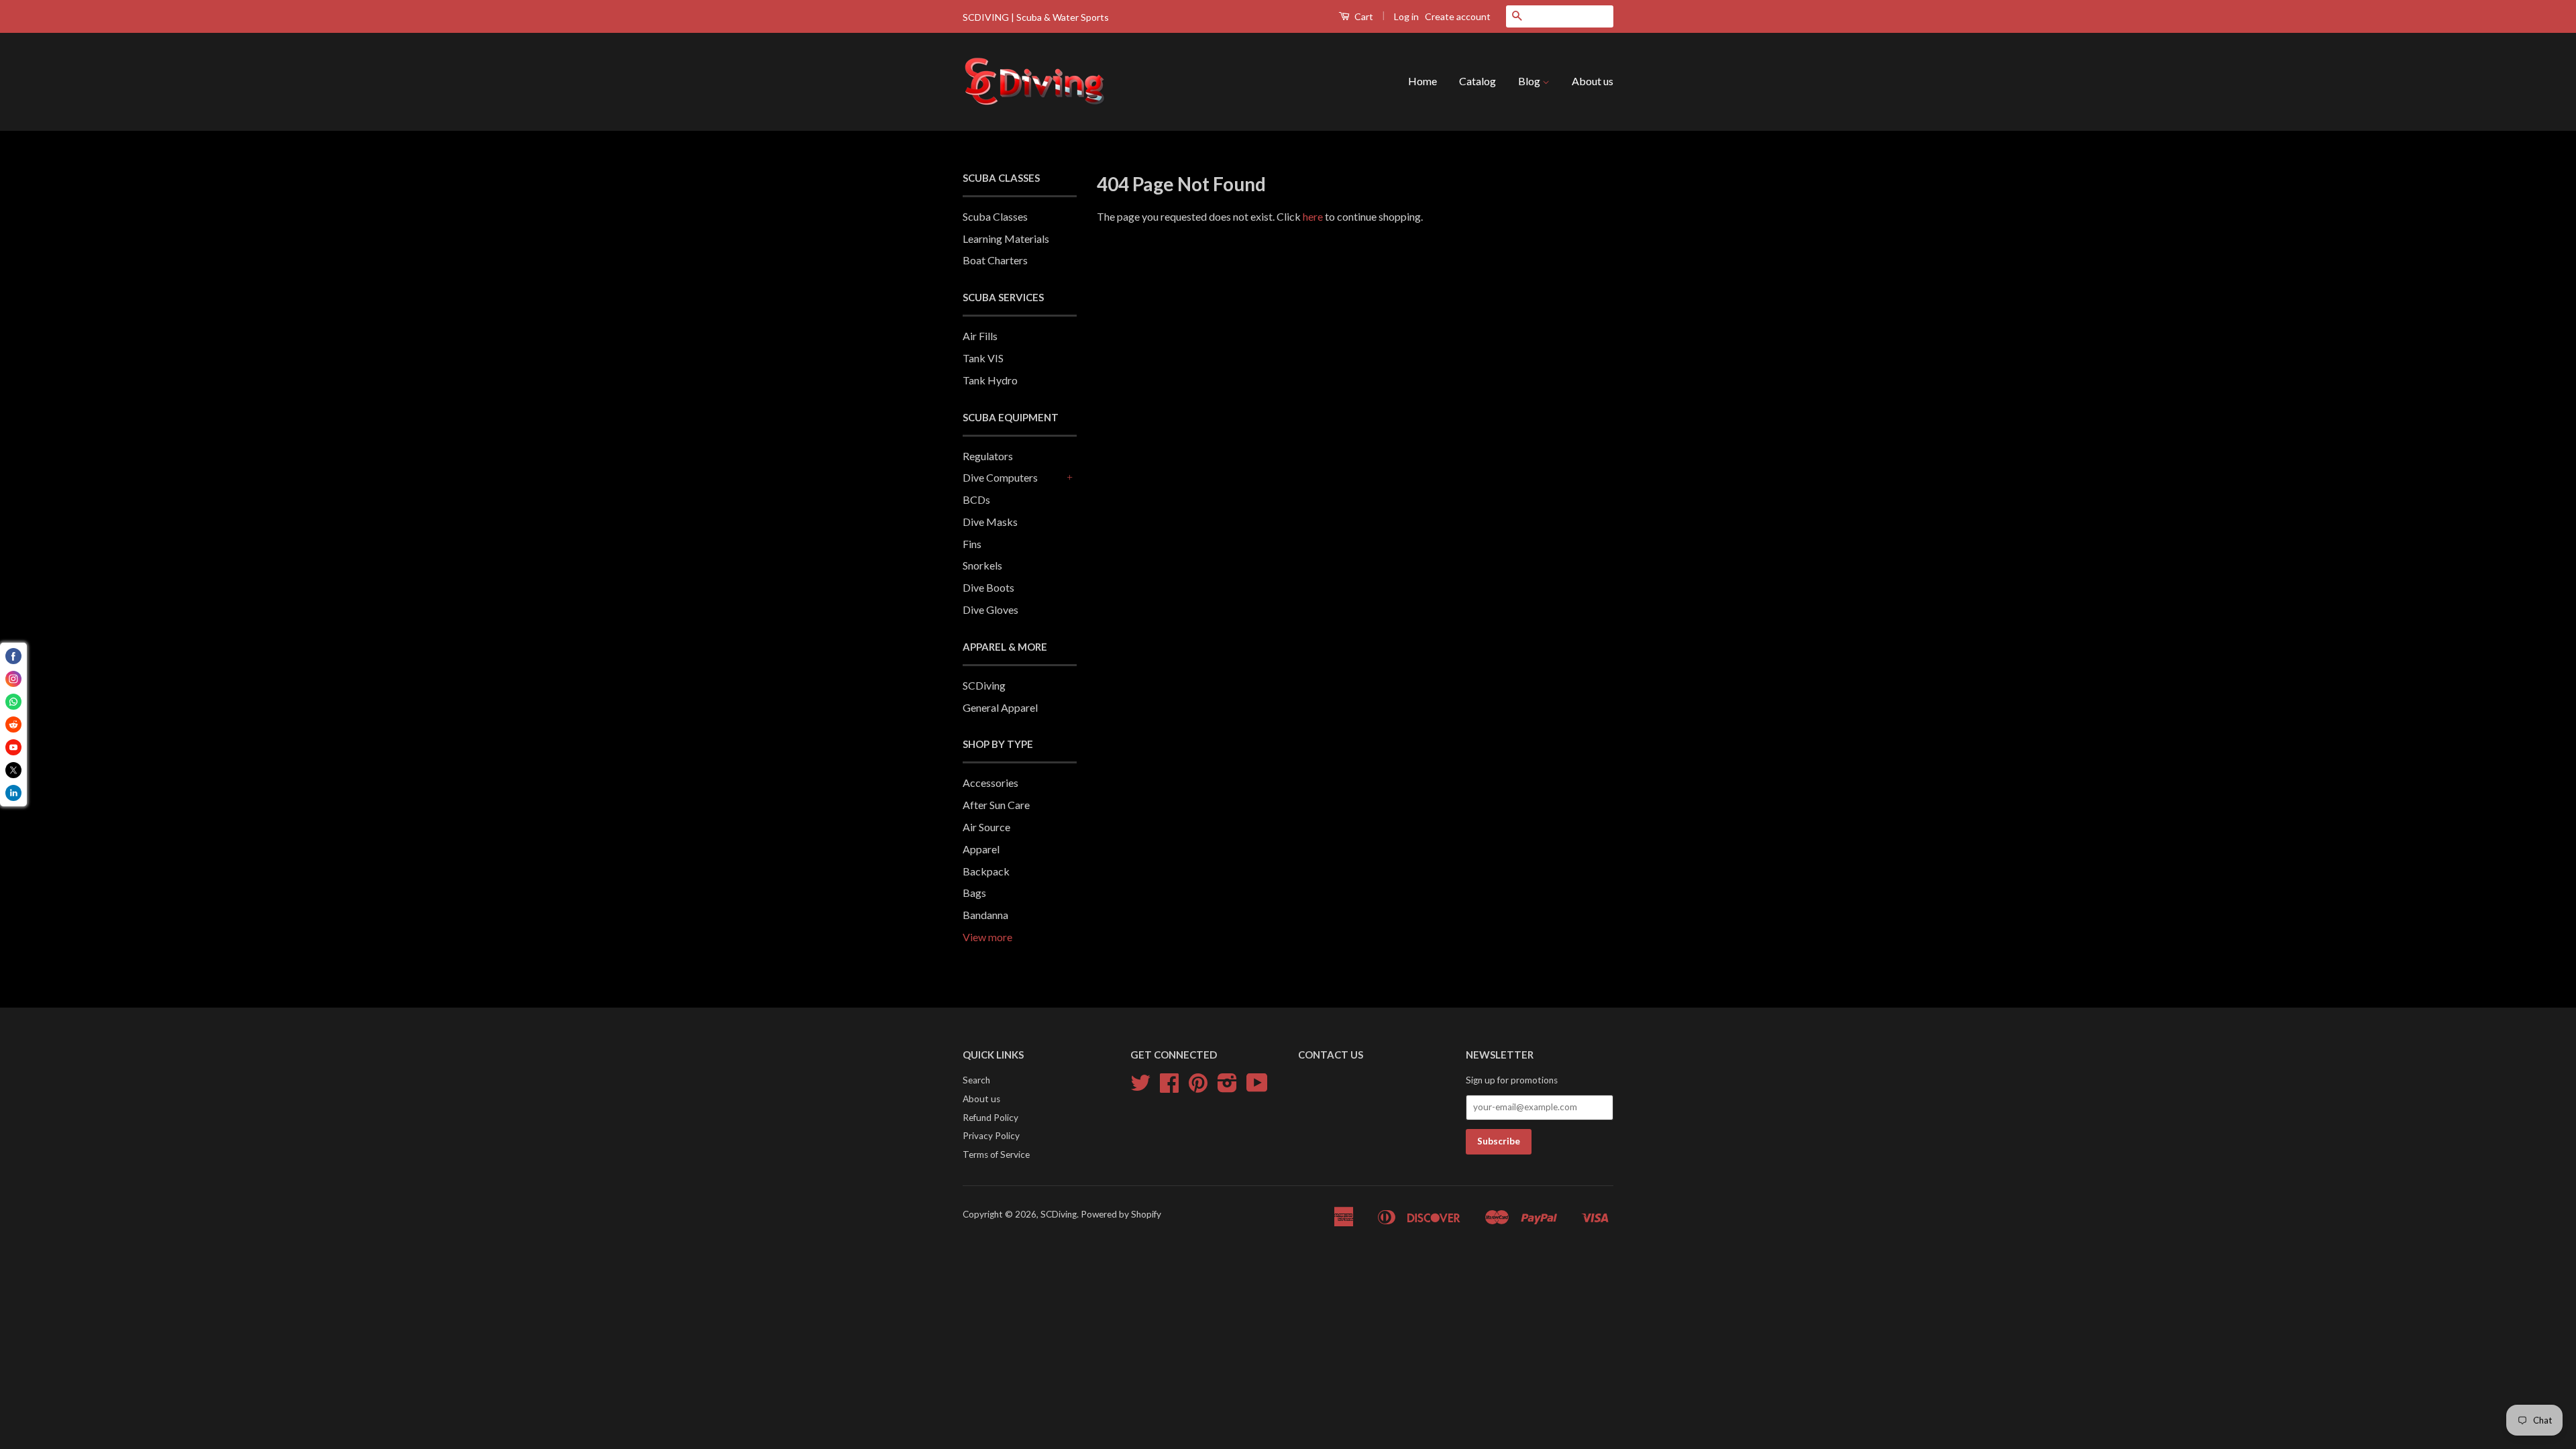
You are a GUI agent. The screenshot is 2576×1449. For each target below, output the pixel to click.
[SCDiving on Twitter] (1140, 1087)
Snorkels (982, 565)
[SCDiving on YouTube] (1257, 1087)
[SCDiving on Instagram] (1227, 1087)
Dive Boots (988, 587)
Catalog (1478, 81)
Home (1423, 81)
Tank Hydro (990, 380)
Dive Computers (1000, 477)
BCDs (976, 499)
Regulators (988, 456)
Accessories (990, 783)
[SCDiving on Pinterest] (1198, 1087)
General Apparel (1000, 707)
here (1313, 216)
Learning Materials (1006, 238)
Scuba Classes (995, 216)
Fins (972, 544)
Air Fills (980, 336)
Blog (1530, 81)
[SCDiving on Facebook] (1169, 1087)
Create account (1458, 16)
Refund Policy (990, 1118)
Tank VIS (983, 358)
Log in (1406, 16)
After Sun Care (996, 805)
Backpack (986, 871)
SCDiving (984, 685)
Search (976, 1080)
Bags (974, 893)
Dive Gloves (990, 609)
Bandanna (985, 915)
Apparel (981, 849)
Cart (1363, 16)
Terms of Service (996, 1155)
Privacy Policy (991, 1136)
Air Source (986, 827)
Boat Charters (995, 260)
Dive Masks (990, 522)
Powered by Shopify (1121, 1214)
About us (1593, 81)
